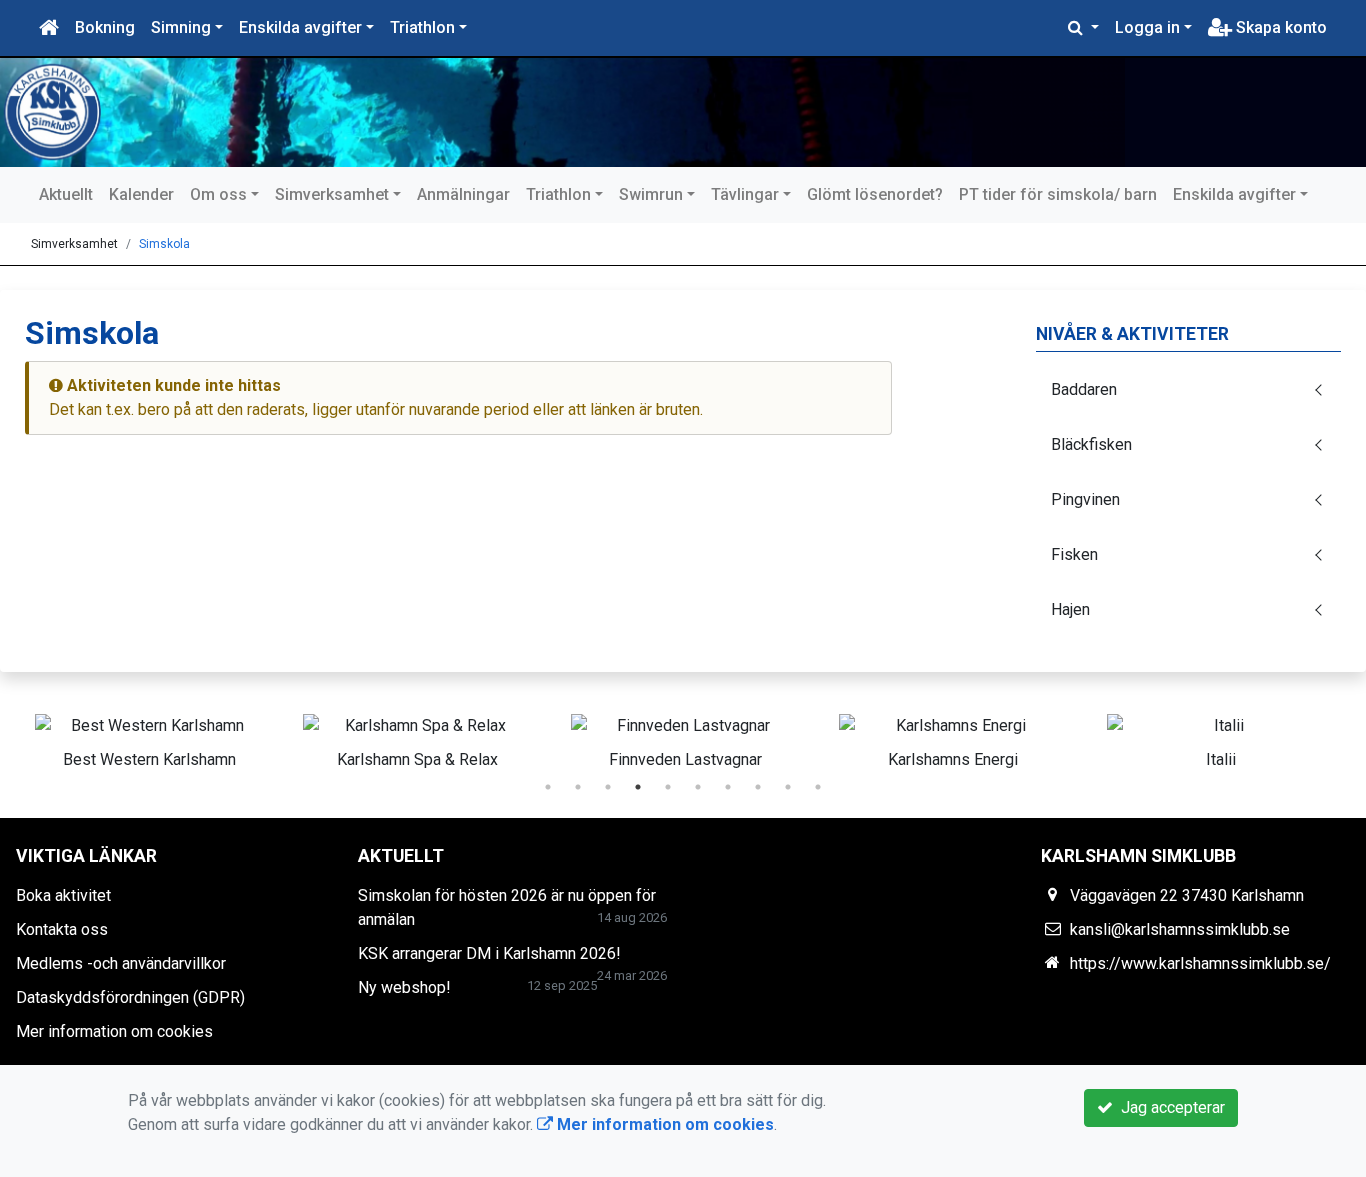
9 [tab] (788, 787)
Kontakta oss (62, 929)
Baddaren (1084, 389)
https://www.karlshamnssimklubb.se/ (1200, 963)
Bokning (105, 27)
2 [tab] (578, 787)
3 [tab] (608, 787)
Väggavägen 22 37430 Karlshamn (1187, 895)
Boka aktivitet (63, 895)
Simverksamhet (332, 194)
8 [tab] (758, 787)
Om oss (218, 194)
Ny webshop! (404, 987)
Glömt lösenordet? (875, 194)
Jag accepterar (1169, 1107)
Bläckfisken (1091, 444)
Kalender (141, 194)
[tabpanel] (149, 738)
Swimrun (651, 194)
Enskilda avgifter (300, 27)
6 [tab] (698, 787)
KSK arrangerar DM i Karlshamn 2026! (489, 953)
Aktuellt (66, 194)
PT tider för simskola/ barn (1058, 194)
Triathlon (422, 27)
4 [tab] (638, 787)
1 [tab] (548, 787)
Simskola (164, 244)
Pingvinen (1085, 499)
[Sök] (1083, 28)
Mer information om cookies (114, 1031)
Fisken (1074, 554)
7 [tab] (728, 787)
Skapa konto (1279, 27)
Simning (181, 27)
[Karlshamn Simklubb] (570, 112)
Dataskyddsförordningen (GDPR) (130, 997)
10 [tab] (818, 787)
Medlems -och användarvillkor (121, 963)
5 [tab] (668, 787)
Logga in (1147, 27)
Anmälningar (463, 194)
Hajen (1070, 609)
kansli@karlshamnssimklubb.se (1180, 929)
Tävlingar (745, 194)
